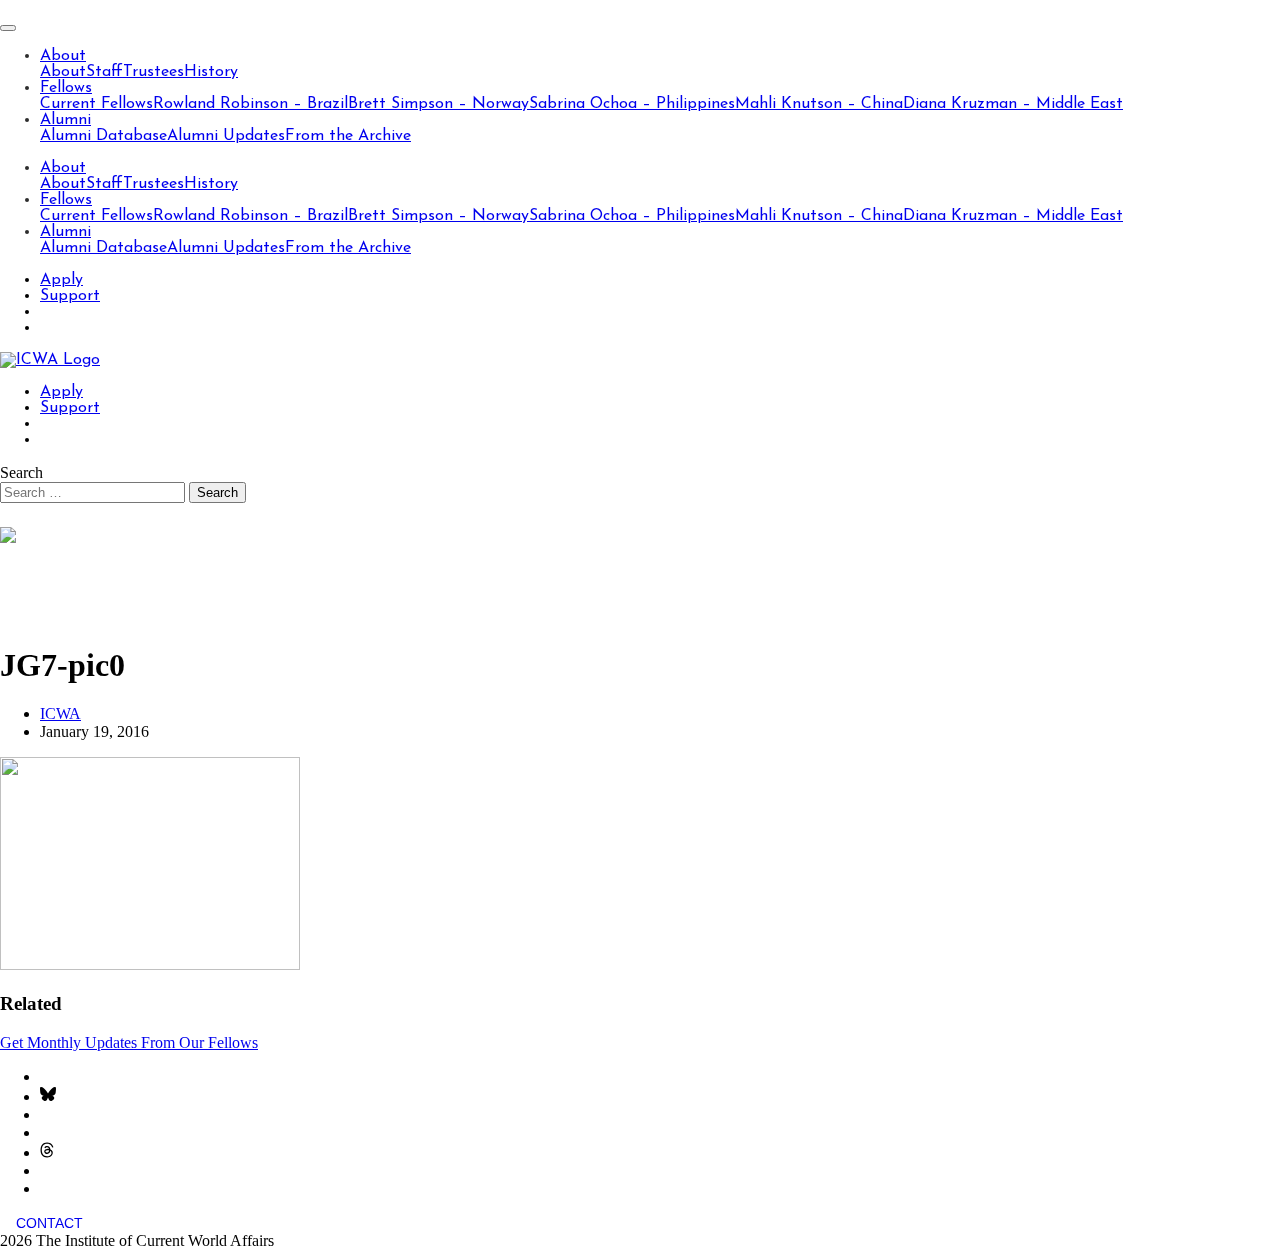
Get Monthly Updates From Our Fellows (129, 1042)
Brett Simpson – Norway (438, 104)
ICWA (60, 713)
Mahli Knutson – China (819, 104)
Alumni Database (103, 136)
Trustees (153, 72)
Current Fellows (96, 104)
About (63, 56)
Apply (61, 280)
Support (70, 296)
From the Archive (348, 136)
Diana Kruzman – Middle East (1013, 104)
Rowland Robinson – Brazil (250, 104)
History (211, 72)
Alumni (65, 120)
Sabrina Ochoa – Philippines (632, 104)
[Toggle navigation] (8, 28)
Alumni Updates (226, 136)
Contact (49, 1223)
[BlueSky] (48, 1096)
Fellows (66, 88)
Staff (104, 72)
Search (21, 472)
